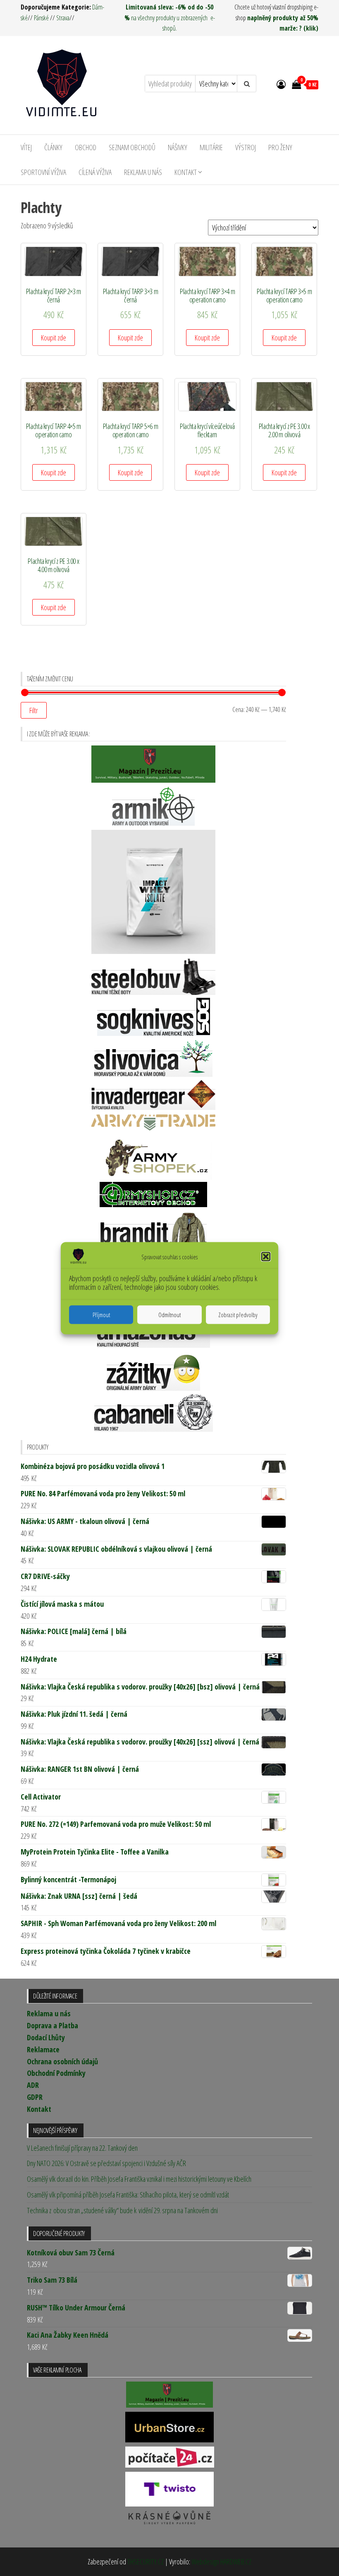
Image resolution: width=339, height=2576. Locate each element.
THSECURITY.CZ (146, 2562)
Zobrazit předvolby (238, 1315)
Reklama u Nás (143, 172)
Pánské (41, 18)
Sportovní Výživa (43, 172)
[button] (266, 1256)
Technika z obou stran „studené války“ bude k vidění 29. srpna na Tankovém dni (122, 2210)
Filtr (34, 710)
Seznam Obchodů (132, 147)
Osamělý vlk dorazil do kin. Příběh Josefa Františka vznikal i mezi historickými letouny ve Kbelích (139, 2179)
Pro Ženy (280, 147)
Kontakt (186, 172)
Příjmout (101, 1315)
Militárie (211, 147)
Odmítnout (169, 1315)
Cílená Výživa (95, 172)
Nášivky (178, 147)
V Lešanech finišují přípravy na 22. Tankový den (82, 2148)
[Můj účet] (281, 84)
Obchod (86, 147)
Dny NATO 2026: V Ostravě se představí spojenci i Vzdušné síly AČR (106, 2163)
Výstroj (246, 147)
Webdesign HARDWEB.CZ (221, 2562)
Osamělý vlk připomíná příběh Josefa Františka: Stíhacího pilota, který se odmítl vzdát (128, 2195)
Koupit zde (54, 338)
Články (53, 147)
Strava (63, 18)
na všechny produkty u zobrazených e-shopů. (170, 18)
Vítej (26, 147)
